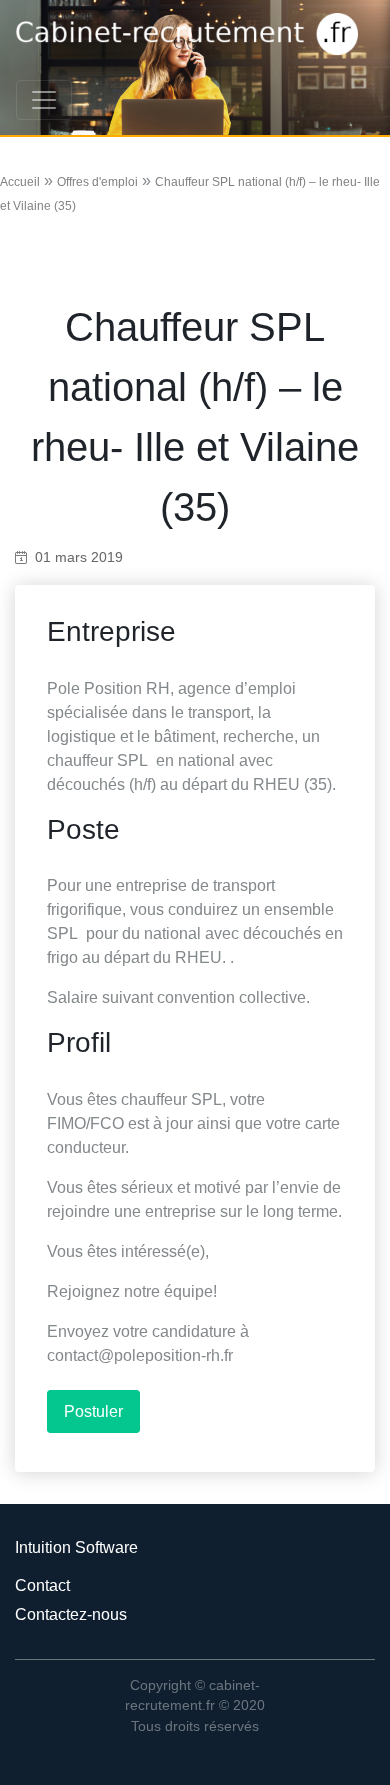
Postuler (93, 1411)
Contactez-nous (71, 1614)
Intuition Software (76, 1547)
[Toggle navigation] (44, 100)
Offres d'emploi (97, 182)
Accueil (20, 182)
